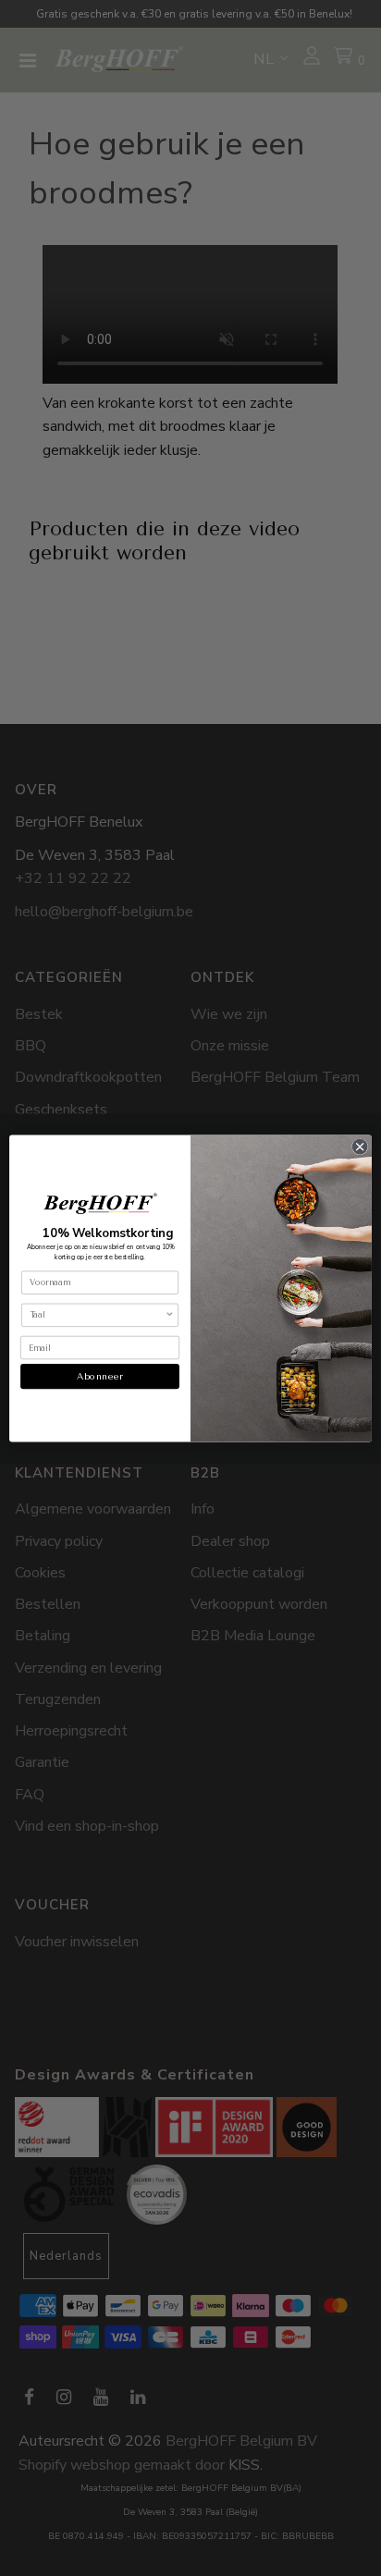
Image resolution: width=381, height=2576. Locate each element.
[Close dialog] (360, 1147)
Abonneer (99, 1376)
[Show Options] (169, 1315)
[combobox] (98, 1315)
